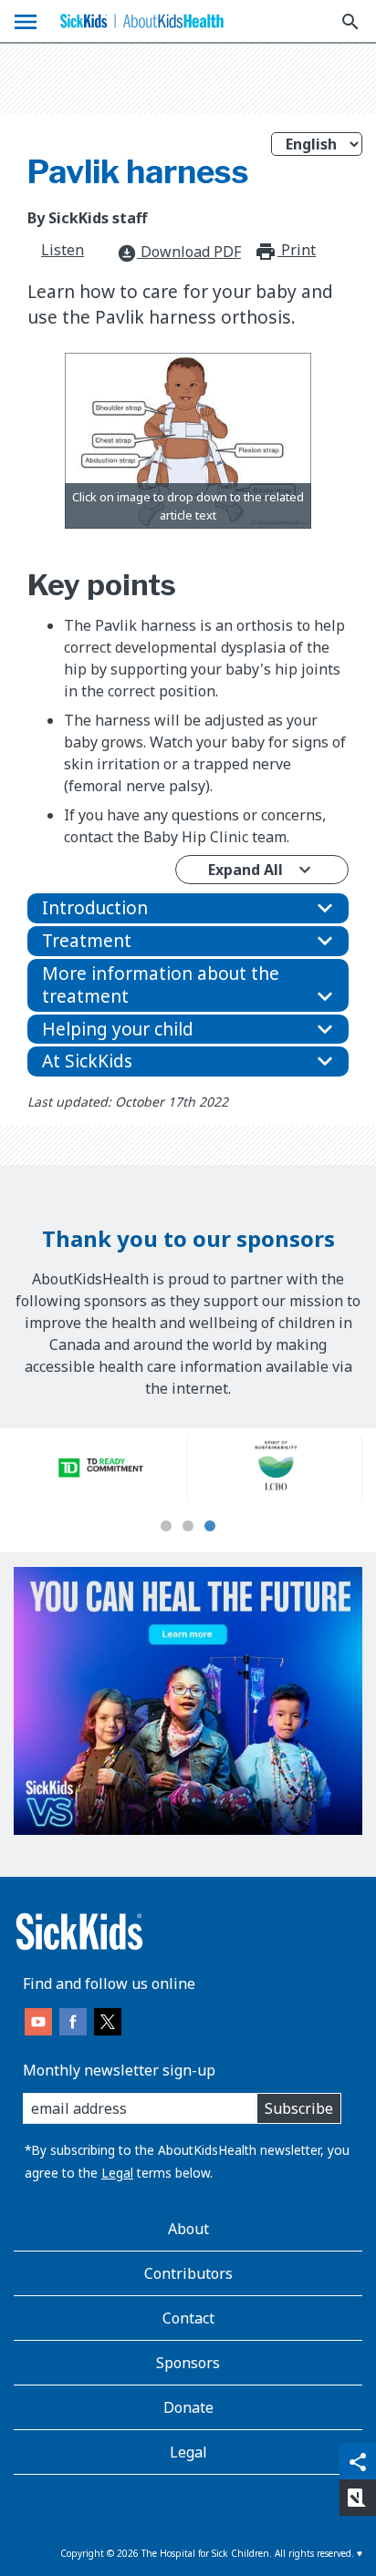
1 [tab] (166, 1527)
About (188, 2229)
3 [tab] (210, 1527)
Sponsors (188, 2363)
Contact (188, 2318)
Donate (188, 2407)
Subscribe (299, 2108)
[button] (188, 908)
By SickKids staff (87, 218)
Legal (117, 2173)
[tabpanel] (101, 1468)
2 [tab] (188, 1527)
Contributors (188, 2273)
